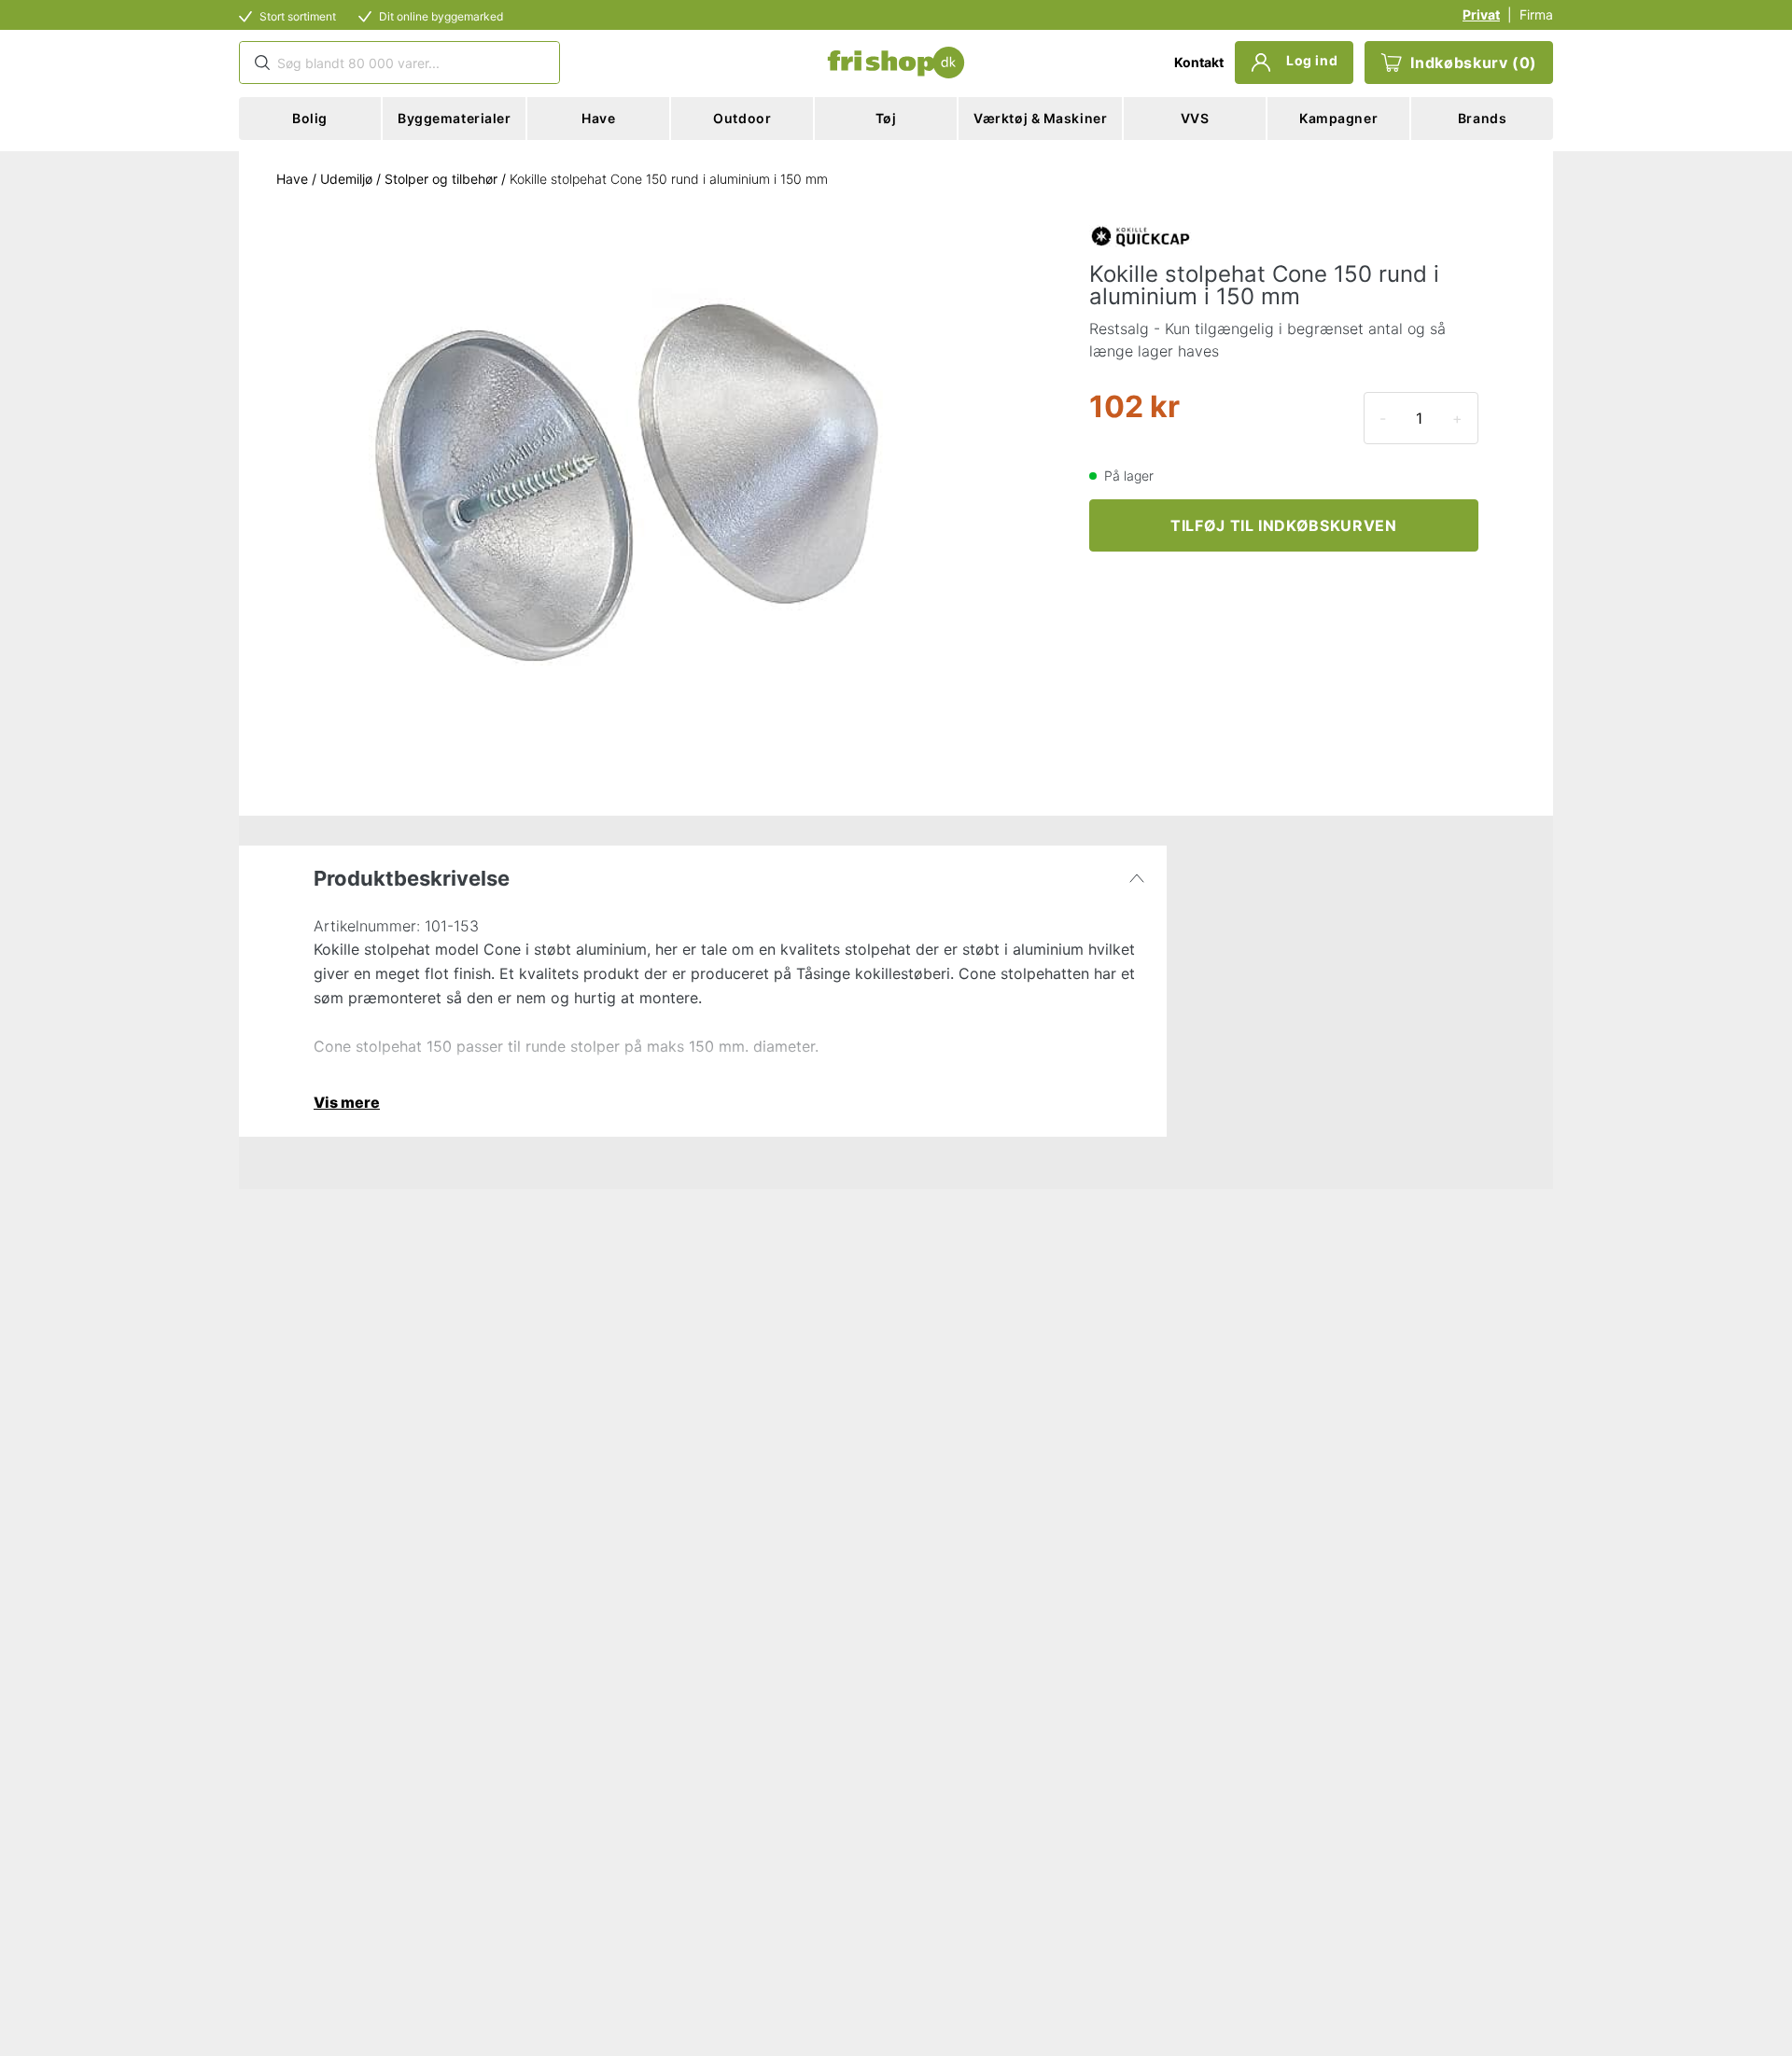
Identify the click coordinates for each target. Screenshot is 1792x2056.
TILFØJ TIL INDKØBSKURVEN (1283, 525)
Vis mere (347, 1102)
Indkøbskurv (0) (1474, 63)
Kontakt (1199, 62)
